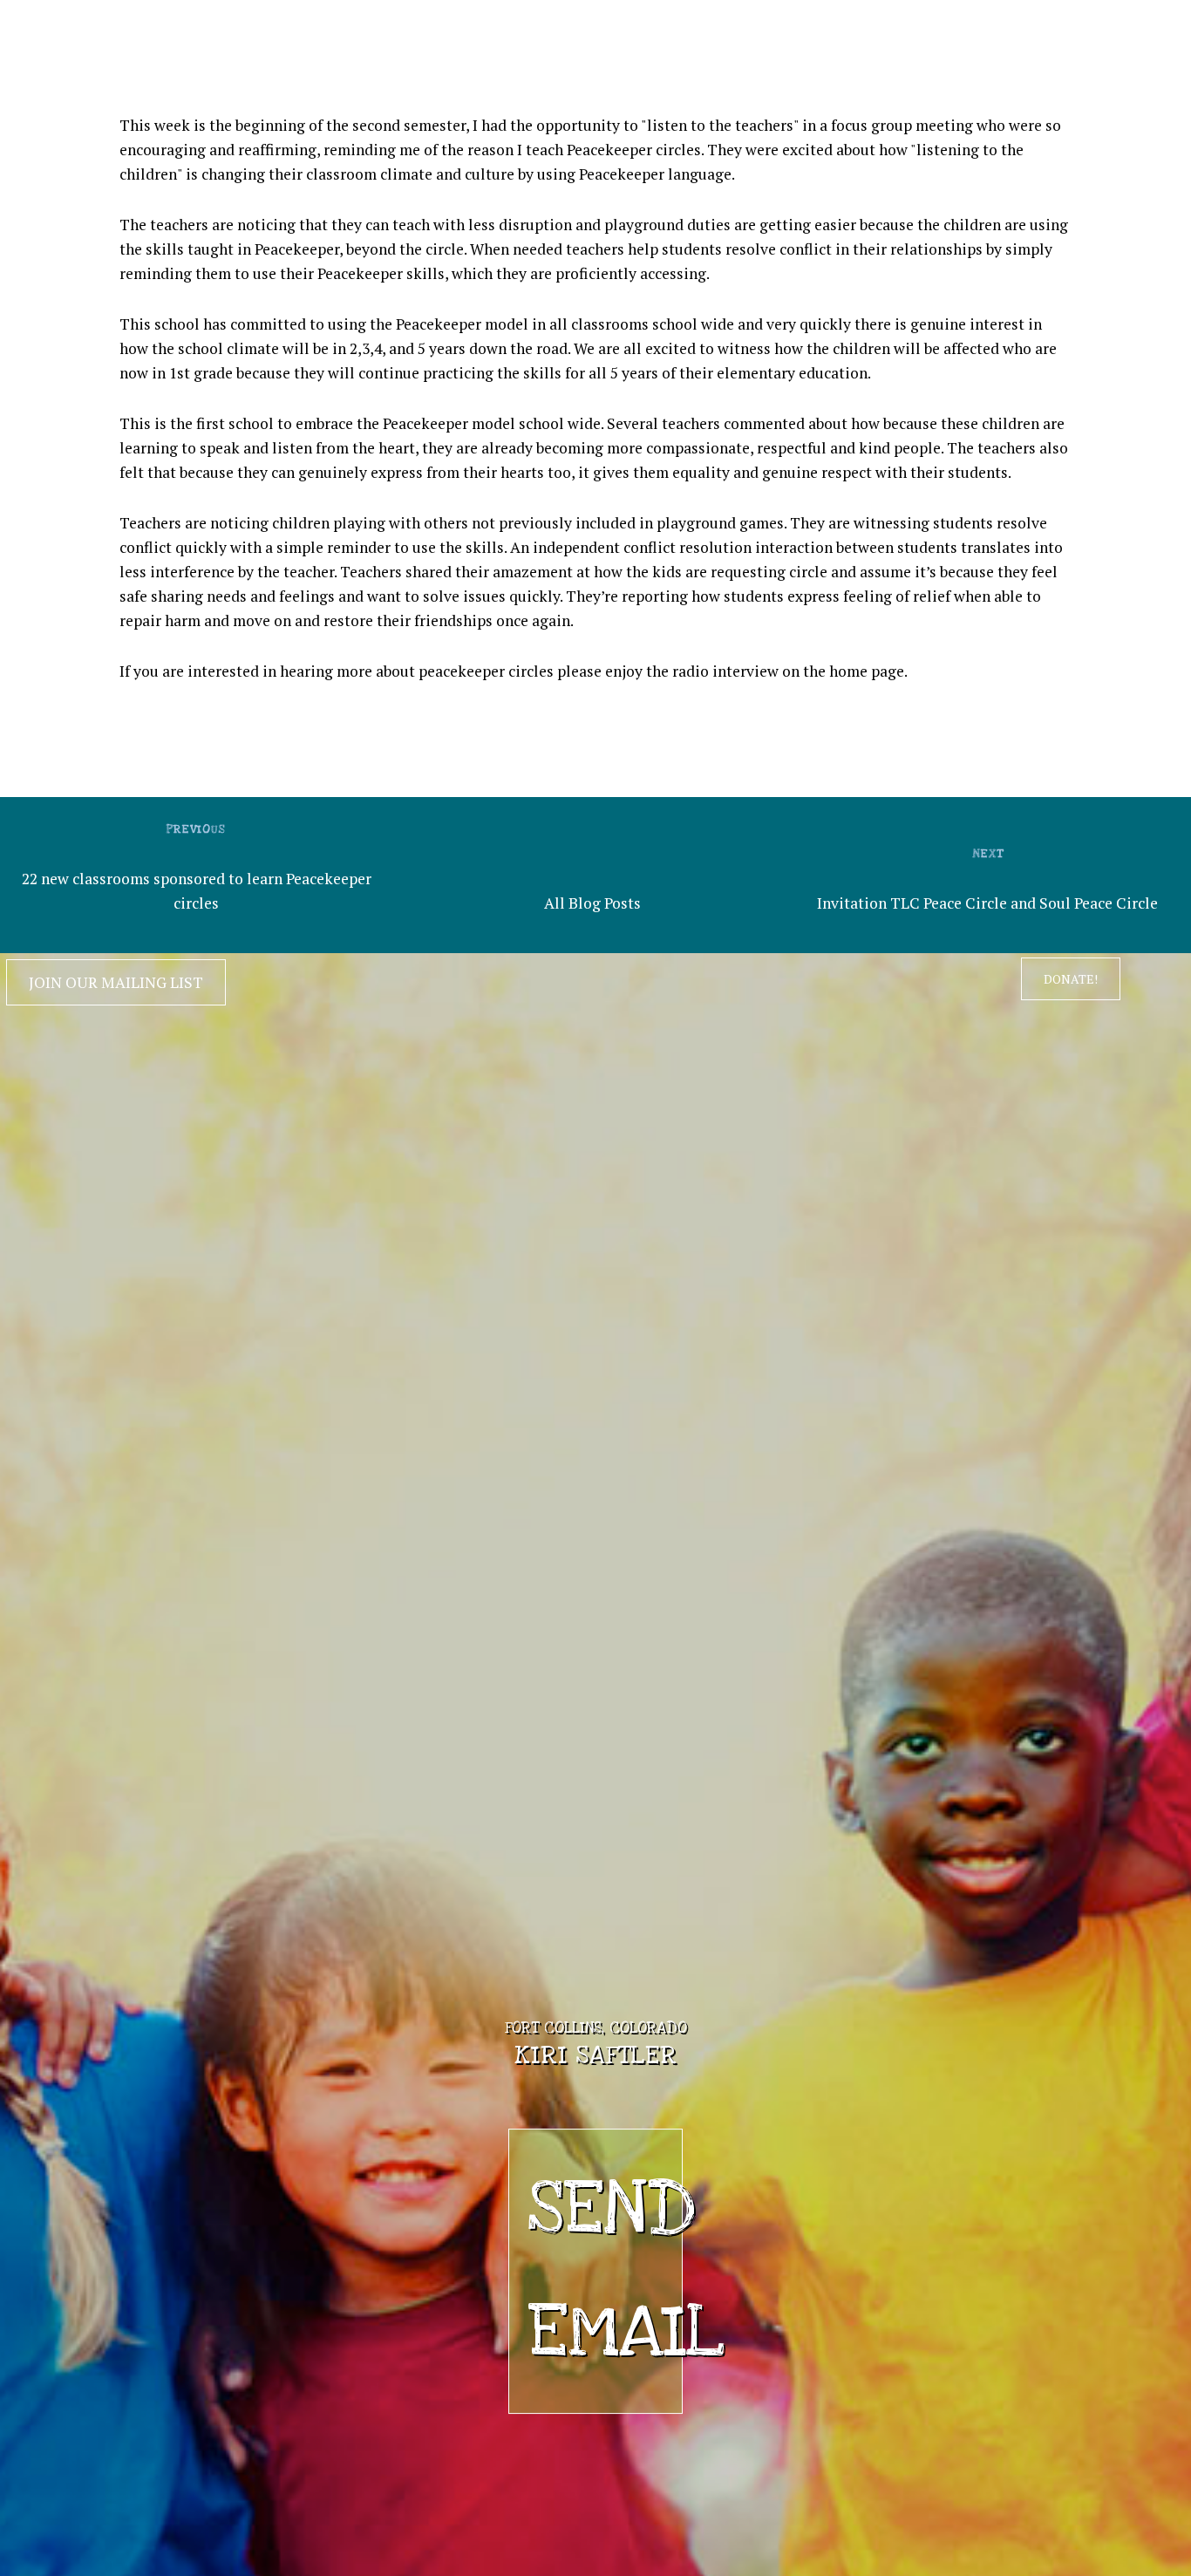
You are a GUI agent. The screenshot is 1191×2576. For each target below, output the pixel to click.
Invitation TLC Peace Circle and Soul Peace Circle (987, 903)
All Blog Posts (592, 903)
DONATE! (1071, 979)
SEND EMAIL (605, 2271)
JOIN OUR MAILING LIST (116, 982)
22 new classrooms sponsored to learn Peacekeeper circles (197, 891)
